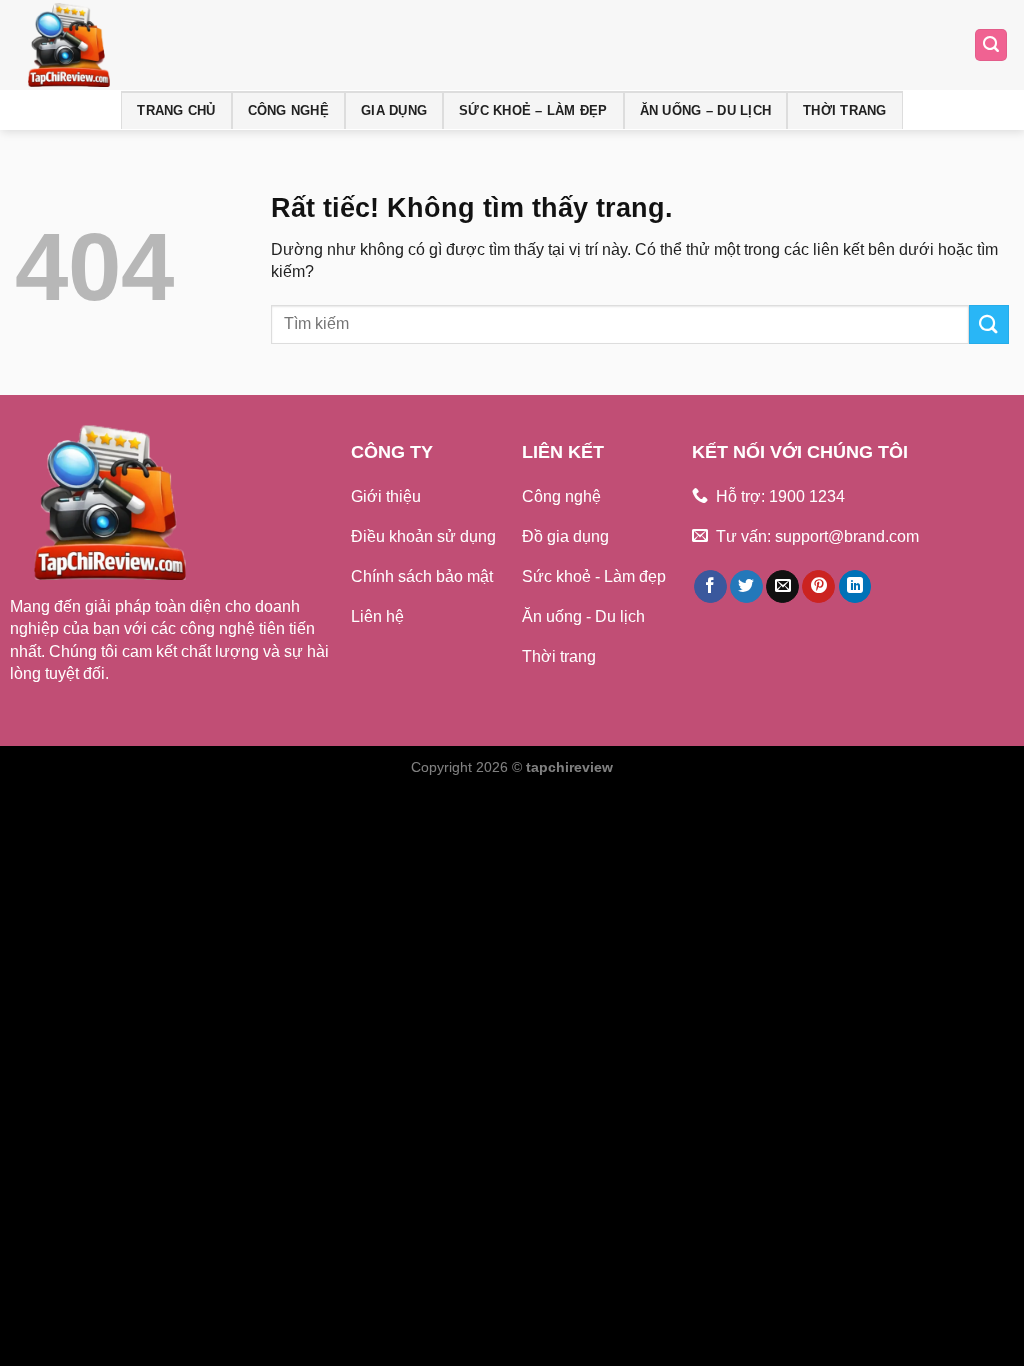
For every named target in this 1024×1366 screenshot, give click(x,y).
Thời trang (845, 110)
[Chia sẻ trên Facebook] (710, 587)
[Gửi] (989, 324)
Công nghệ (288, 110)
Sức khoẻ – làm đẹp (533, 110)
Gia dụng (394, 110)
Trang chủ (176, 110)
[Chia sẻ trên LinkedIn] (855, 587)
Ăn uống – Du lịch (705, 110)
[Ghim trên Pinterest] (818, 587)
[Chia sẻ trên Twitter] (746, 587)
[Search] (991, 45)
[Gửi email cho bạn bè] (782, 587)
